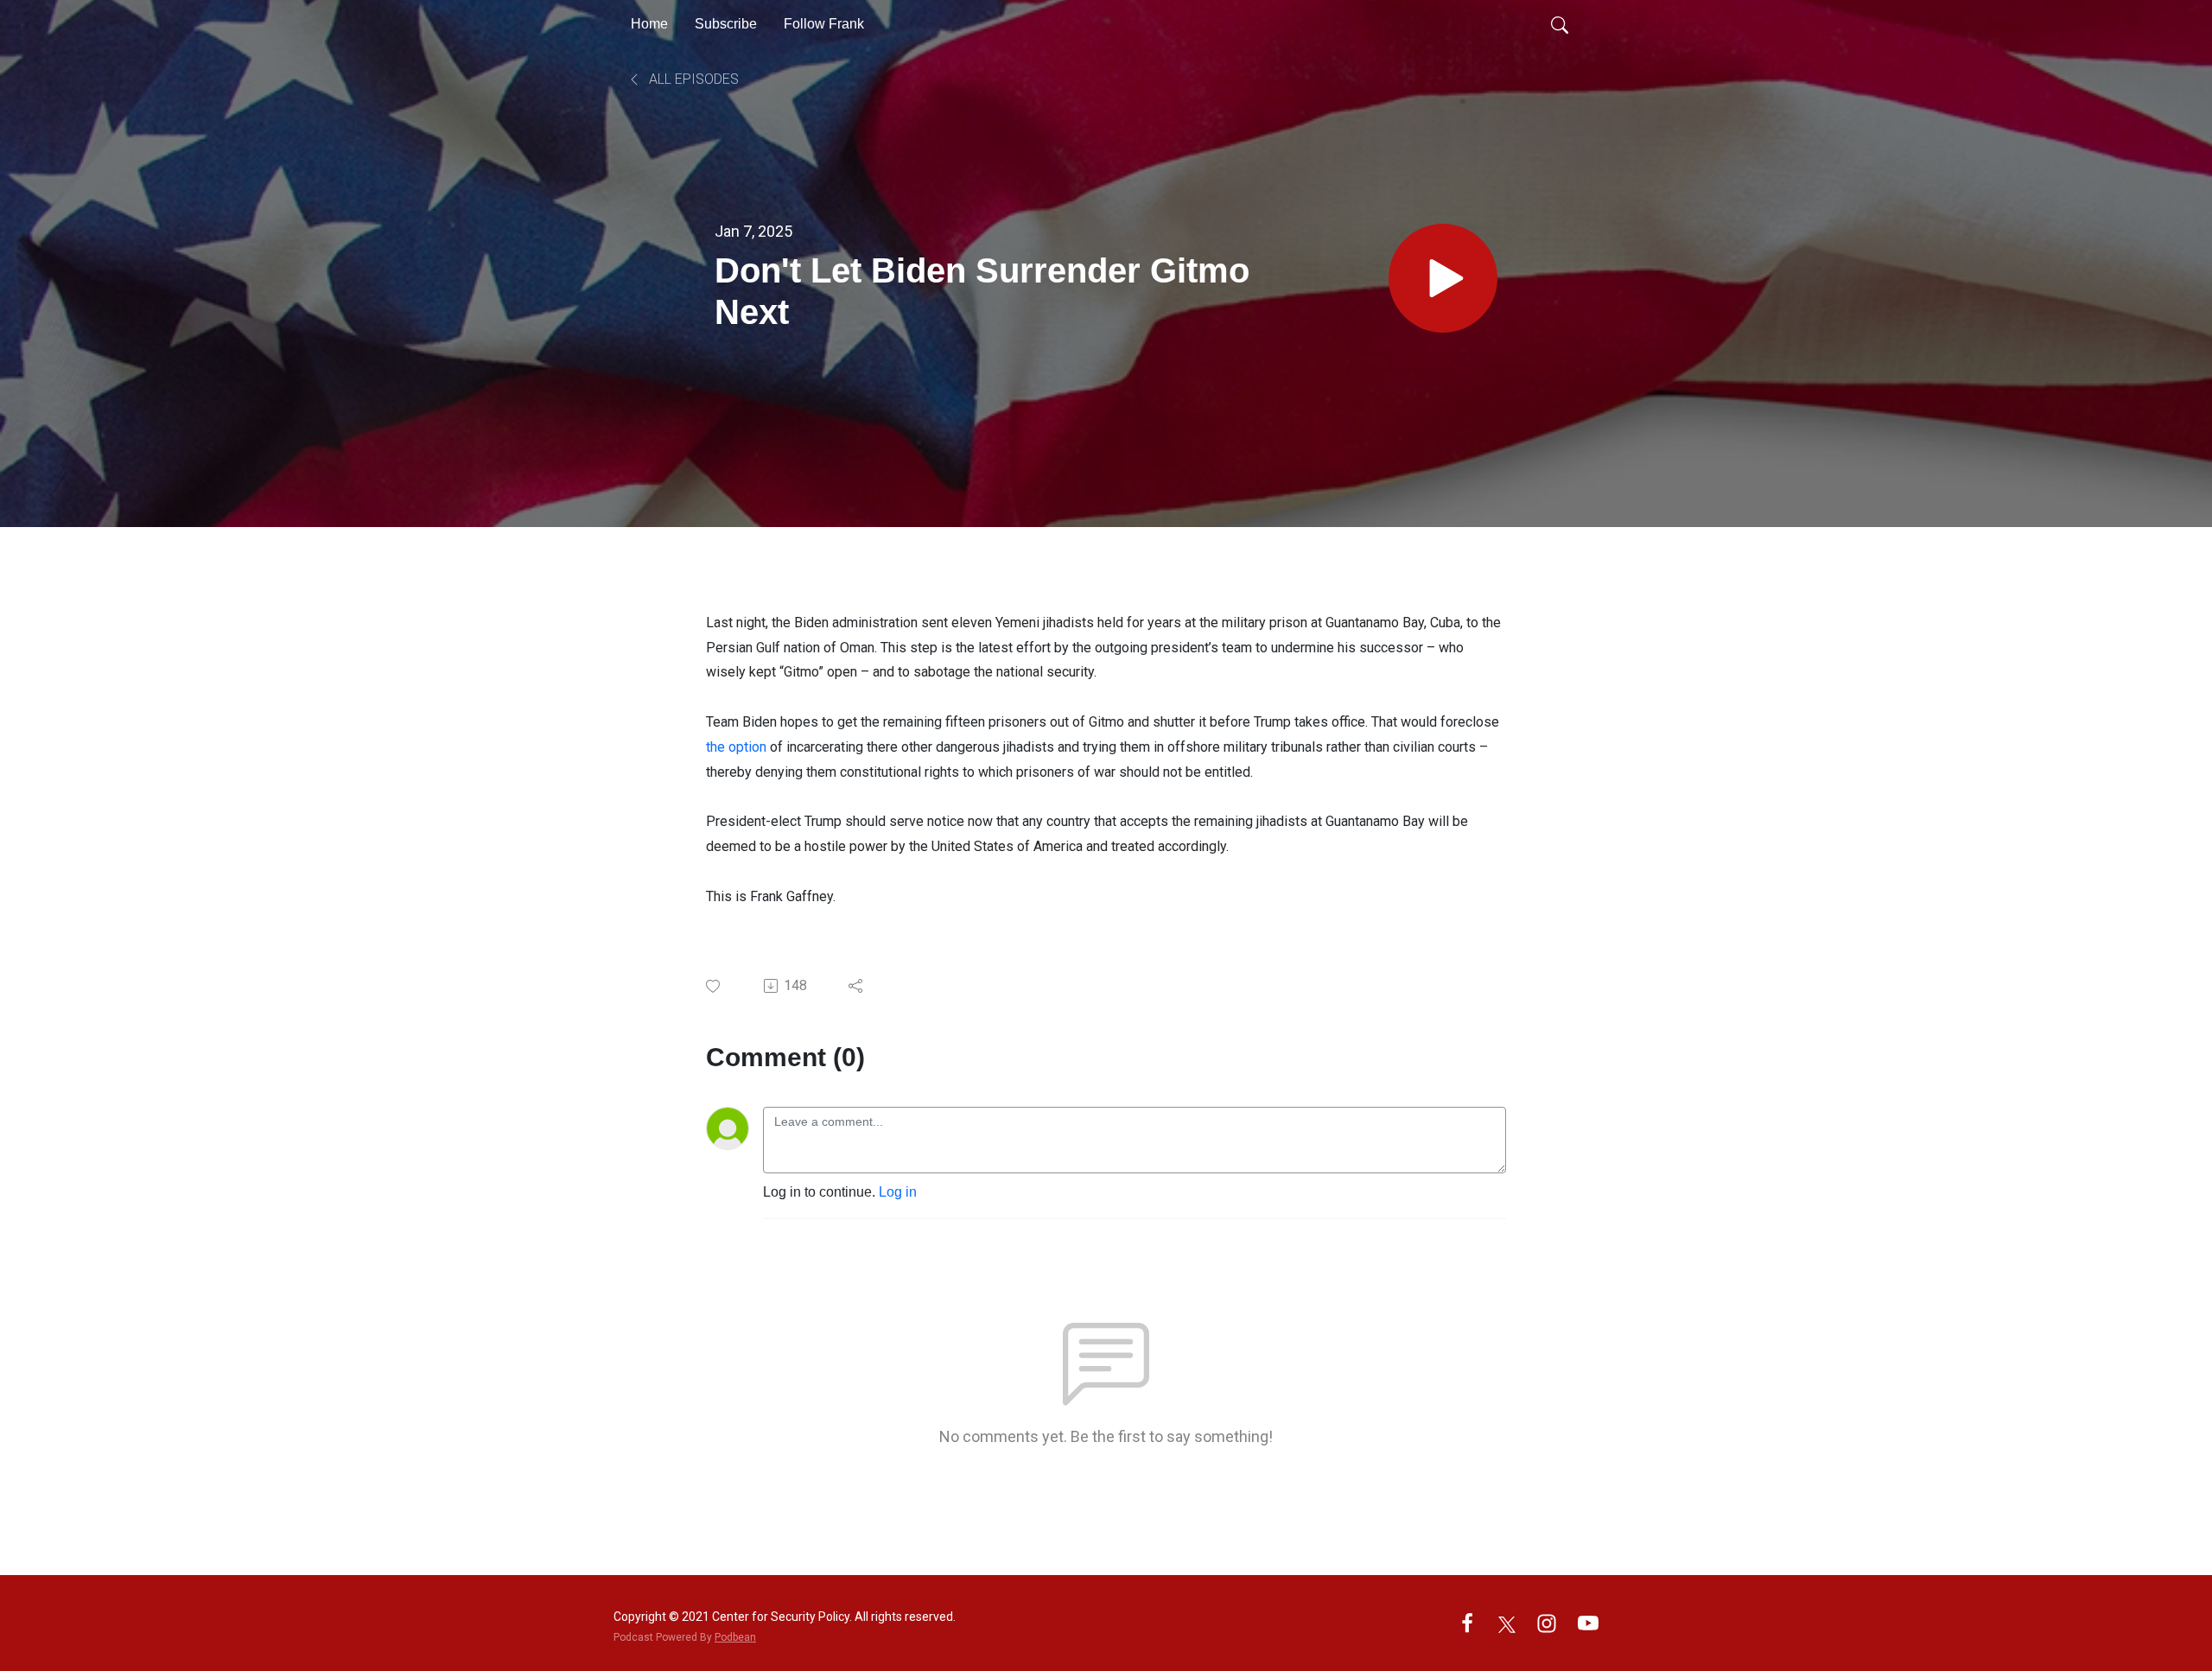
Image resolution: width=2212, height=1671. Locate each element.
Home (649, 24)
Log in (898, 1192)
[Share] (857, 986)
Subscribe (726, 24)
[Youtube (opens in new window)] (1588, 1622)
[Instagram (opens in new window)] (1547, 1622)
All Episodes (692, 79)
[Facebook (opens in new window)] (1467, 1622)
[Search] (1560, 24)
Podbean (735, 1637)
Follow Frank (824, 24)
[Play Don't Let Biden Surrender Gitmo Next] (1443, 278)
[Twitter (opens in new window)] (1507, 1622)
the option (736, 747)
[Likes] (714, 986)
